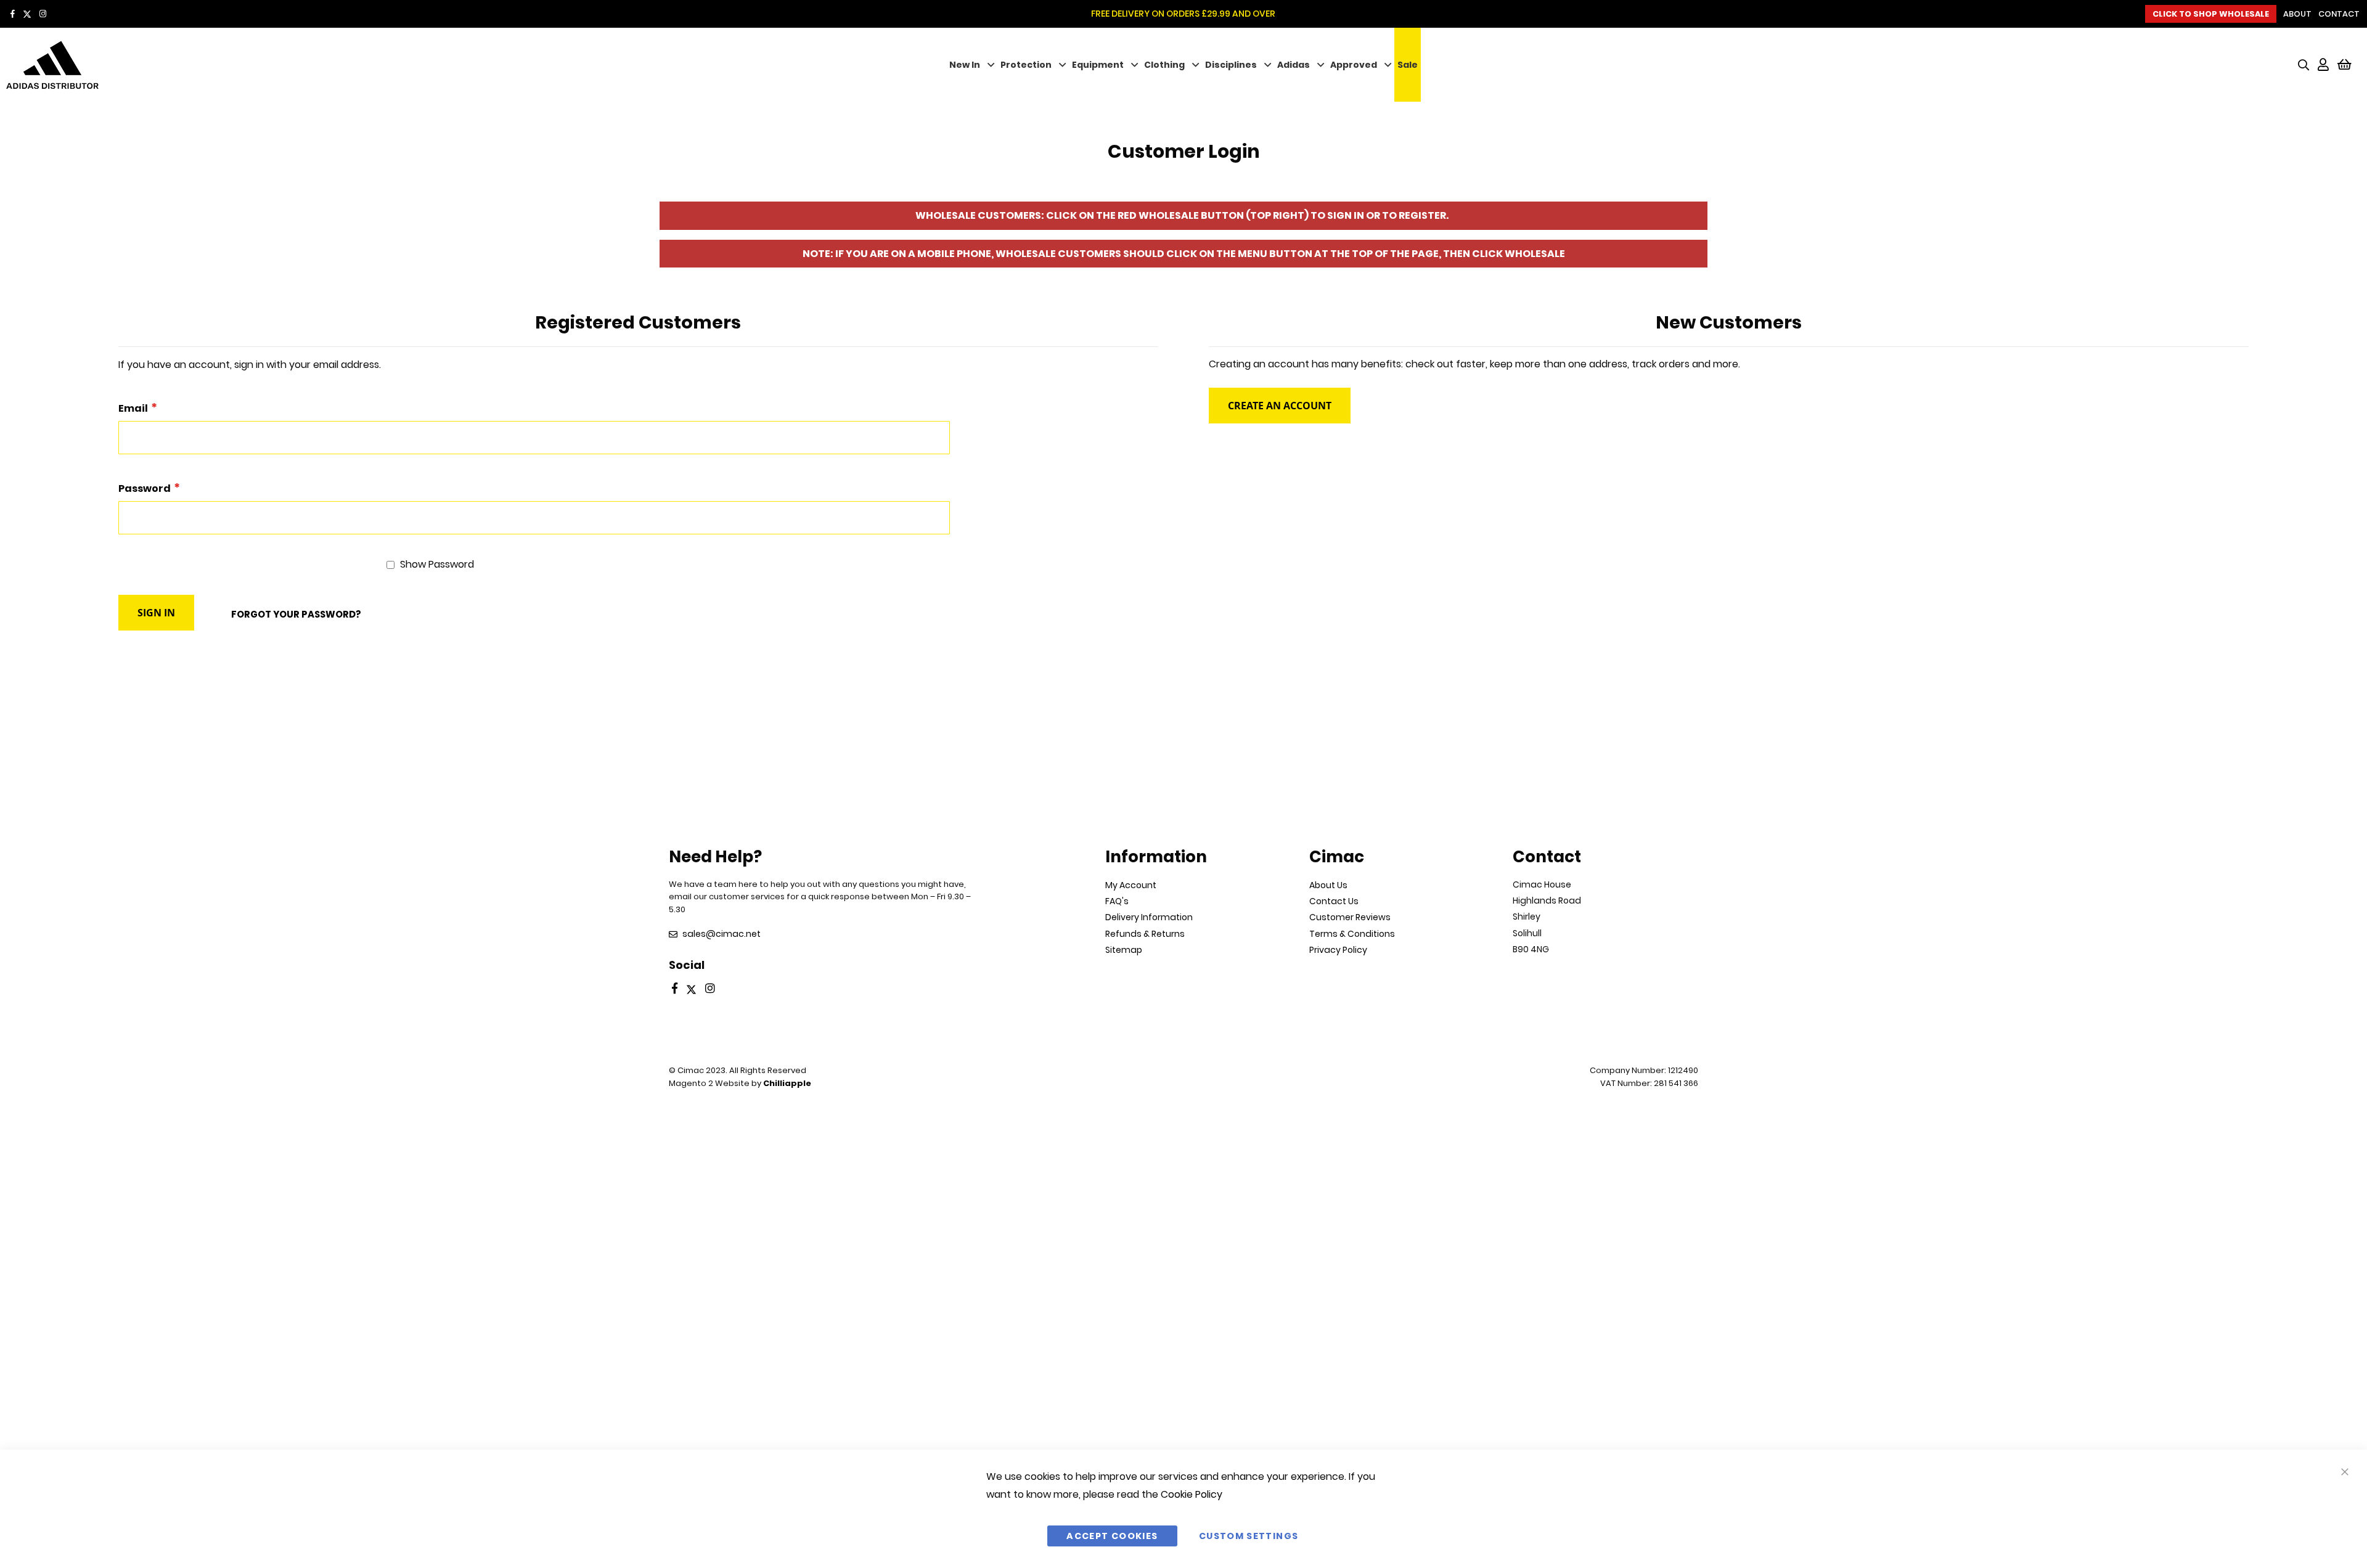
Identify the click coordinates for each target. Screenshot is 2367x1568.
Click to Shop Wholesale (2211, 14)
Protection (1026, 65)
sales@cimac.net (722, 934)
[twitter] (27, 14)
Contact (2339, 14)
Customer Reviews (1350, 917)
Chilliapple (787, 1083)
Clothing (1164, 65)
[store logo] (202, 65)
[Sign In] (2323, 65)
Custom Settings (1249, 1536)
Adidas (1294, 65)
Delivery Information (1149, 917)
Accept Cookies (1112, 1536)
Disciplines (1231, 65)
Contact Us (1334, 901)
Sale (1408, 65)
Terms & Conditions (1352, 934)
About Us (1328, 885)
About (2297, 14)
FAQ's (1117, 901)
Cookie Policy (1192, 1494)
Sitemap (1124, 950)
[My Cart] (2345, 65)
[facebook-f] (13, 14)
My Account (1131, 885)
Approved (1354, 65)
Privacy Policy (1338, 950)
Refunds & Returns (1145, 934)
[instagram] (43, 14)
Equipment (1098, 65)
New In (965, 65)
